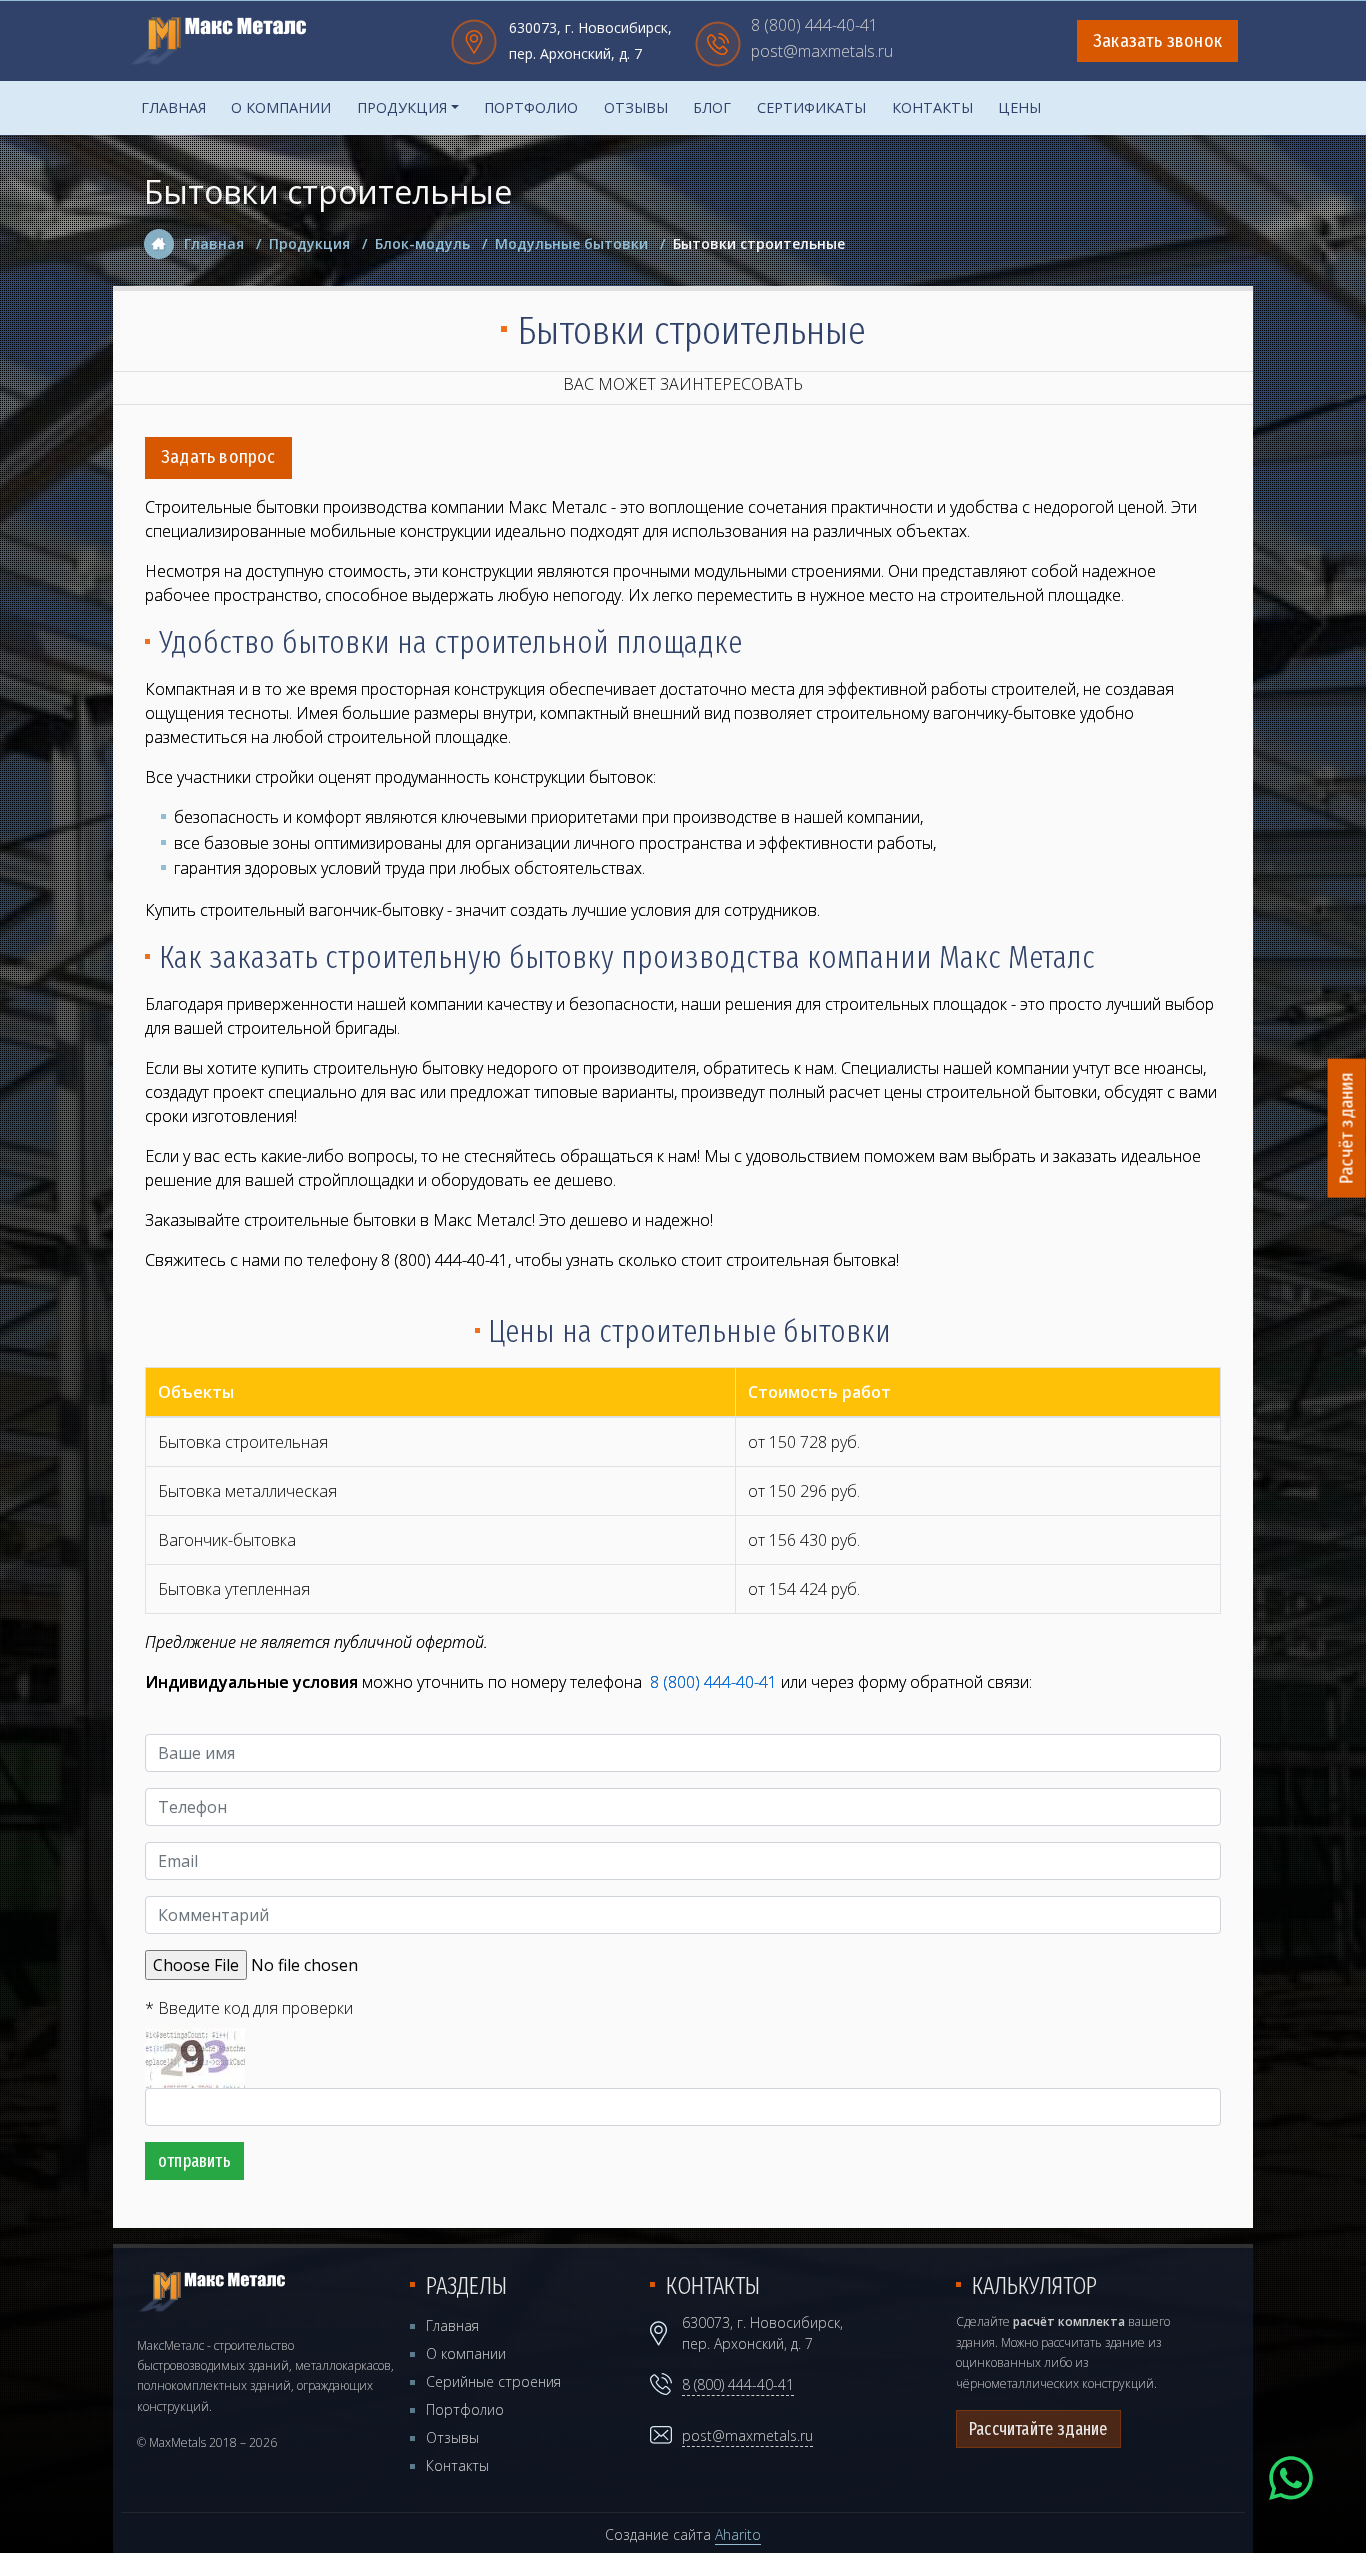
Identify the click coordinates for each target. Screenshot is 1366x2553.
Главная (173, 107)
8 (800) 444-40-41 (814, 26)
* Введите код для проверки (249, 2008)
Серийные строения (493, 2381)
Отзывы (636, 107)
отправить (194, 2161)
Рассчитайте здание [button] (1038, 2429)
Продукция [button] (402, 107)
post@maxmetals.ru (822, 52)
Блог (712, 107)
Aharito (738, 2534)
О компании (281, 107)
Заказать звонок (1157, 41)
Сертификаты (811, 107)
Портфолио (531, 107)
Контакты (932, 107)
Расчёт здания (1347, 1128)
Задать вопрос (218, 457)
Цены (1019, 107)
